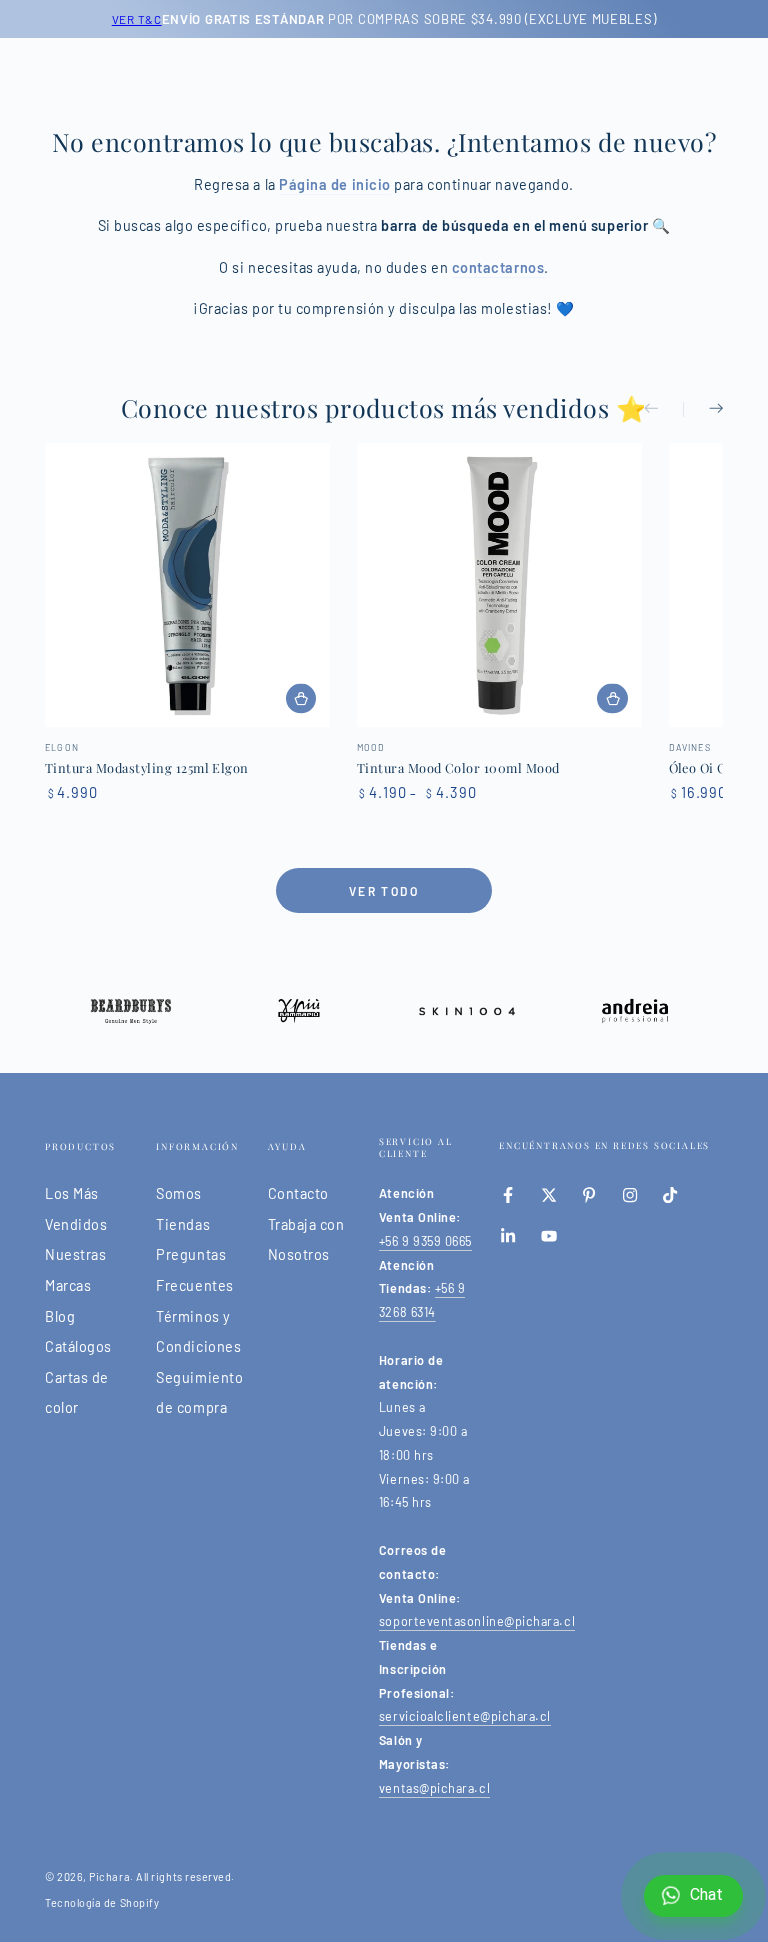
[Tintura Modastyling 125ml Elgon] (187, 585)
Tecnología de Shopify (102, 1902)
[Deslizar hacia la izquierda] (664, 410)
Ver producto (301, 698)
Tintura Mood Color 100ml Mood (458, 767)
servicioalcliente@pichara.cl (465, 1716)
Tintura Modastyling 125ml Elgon (147, 767)
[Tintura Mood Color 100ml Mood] (499, 585)
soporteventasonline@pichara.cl (477, 1621)
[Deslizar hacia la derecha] (703, 410)
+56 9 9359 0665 (425, 1241)
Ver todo (384, 891)
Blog (60, 1316)
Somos (179, 1193)
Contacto (298, 1193)
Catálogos (78, 1346)
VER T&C (137, 19)
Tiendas (183, 1224)
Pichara (109, 1876)
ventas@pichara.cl (434, 1788)
